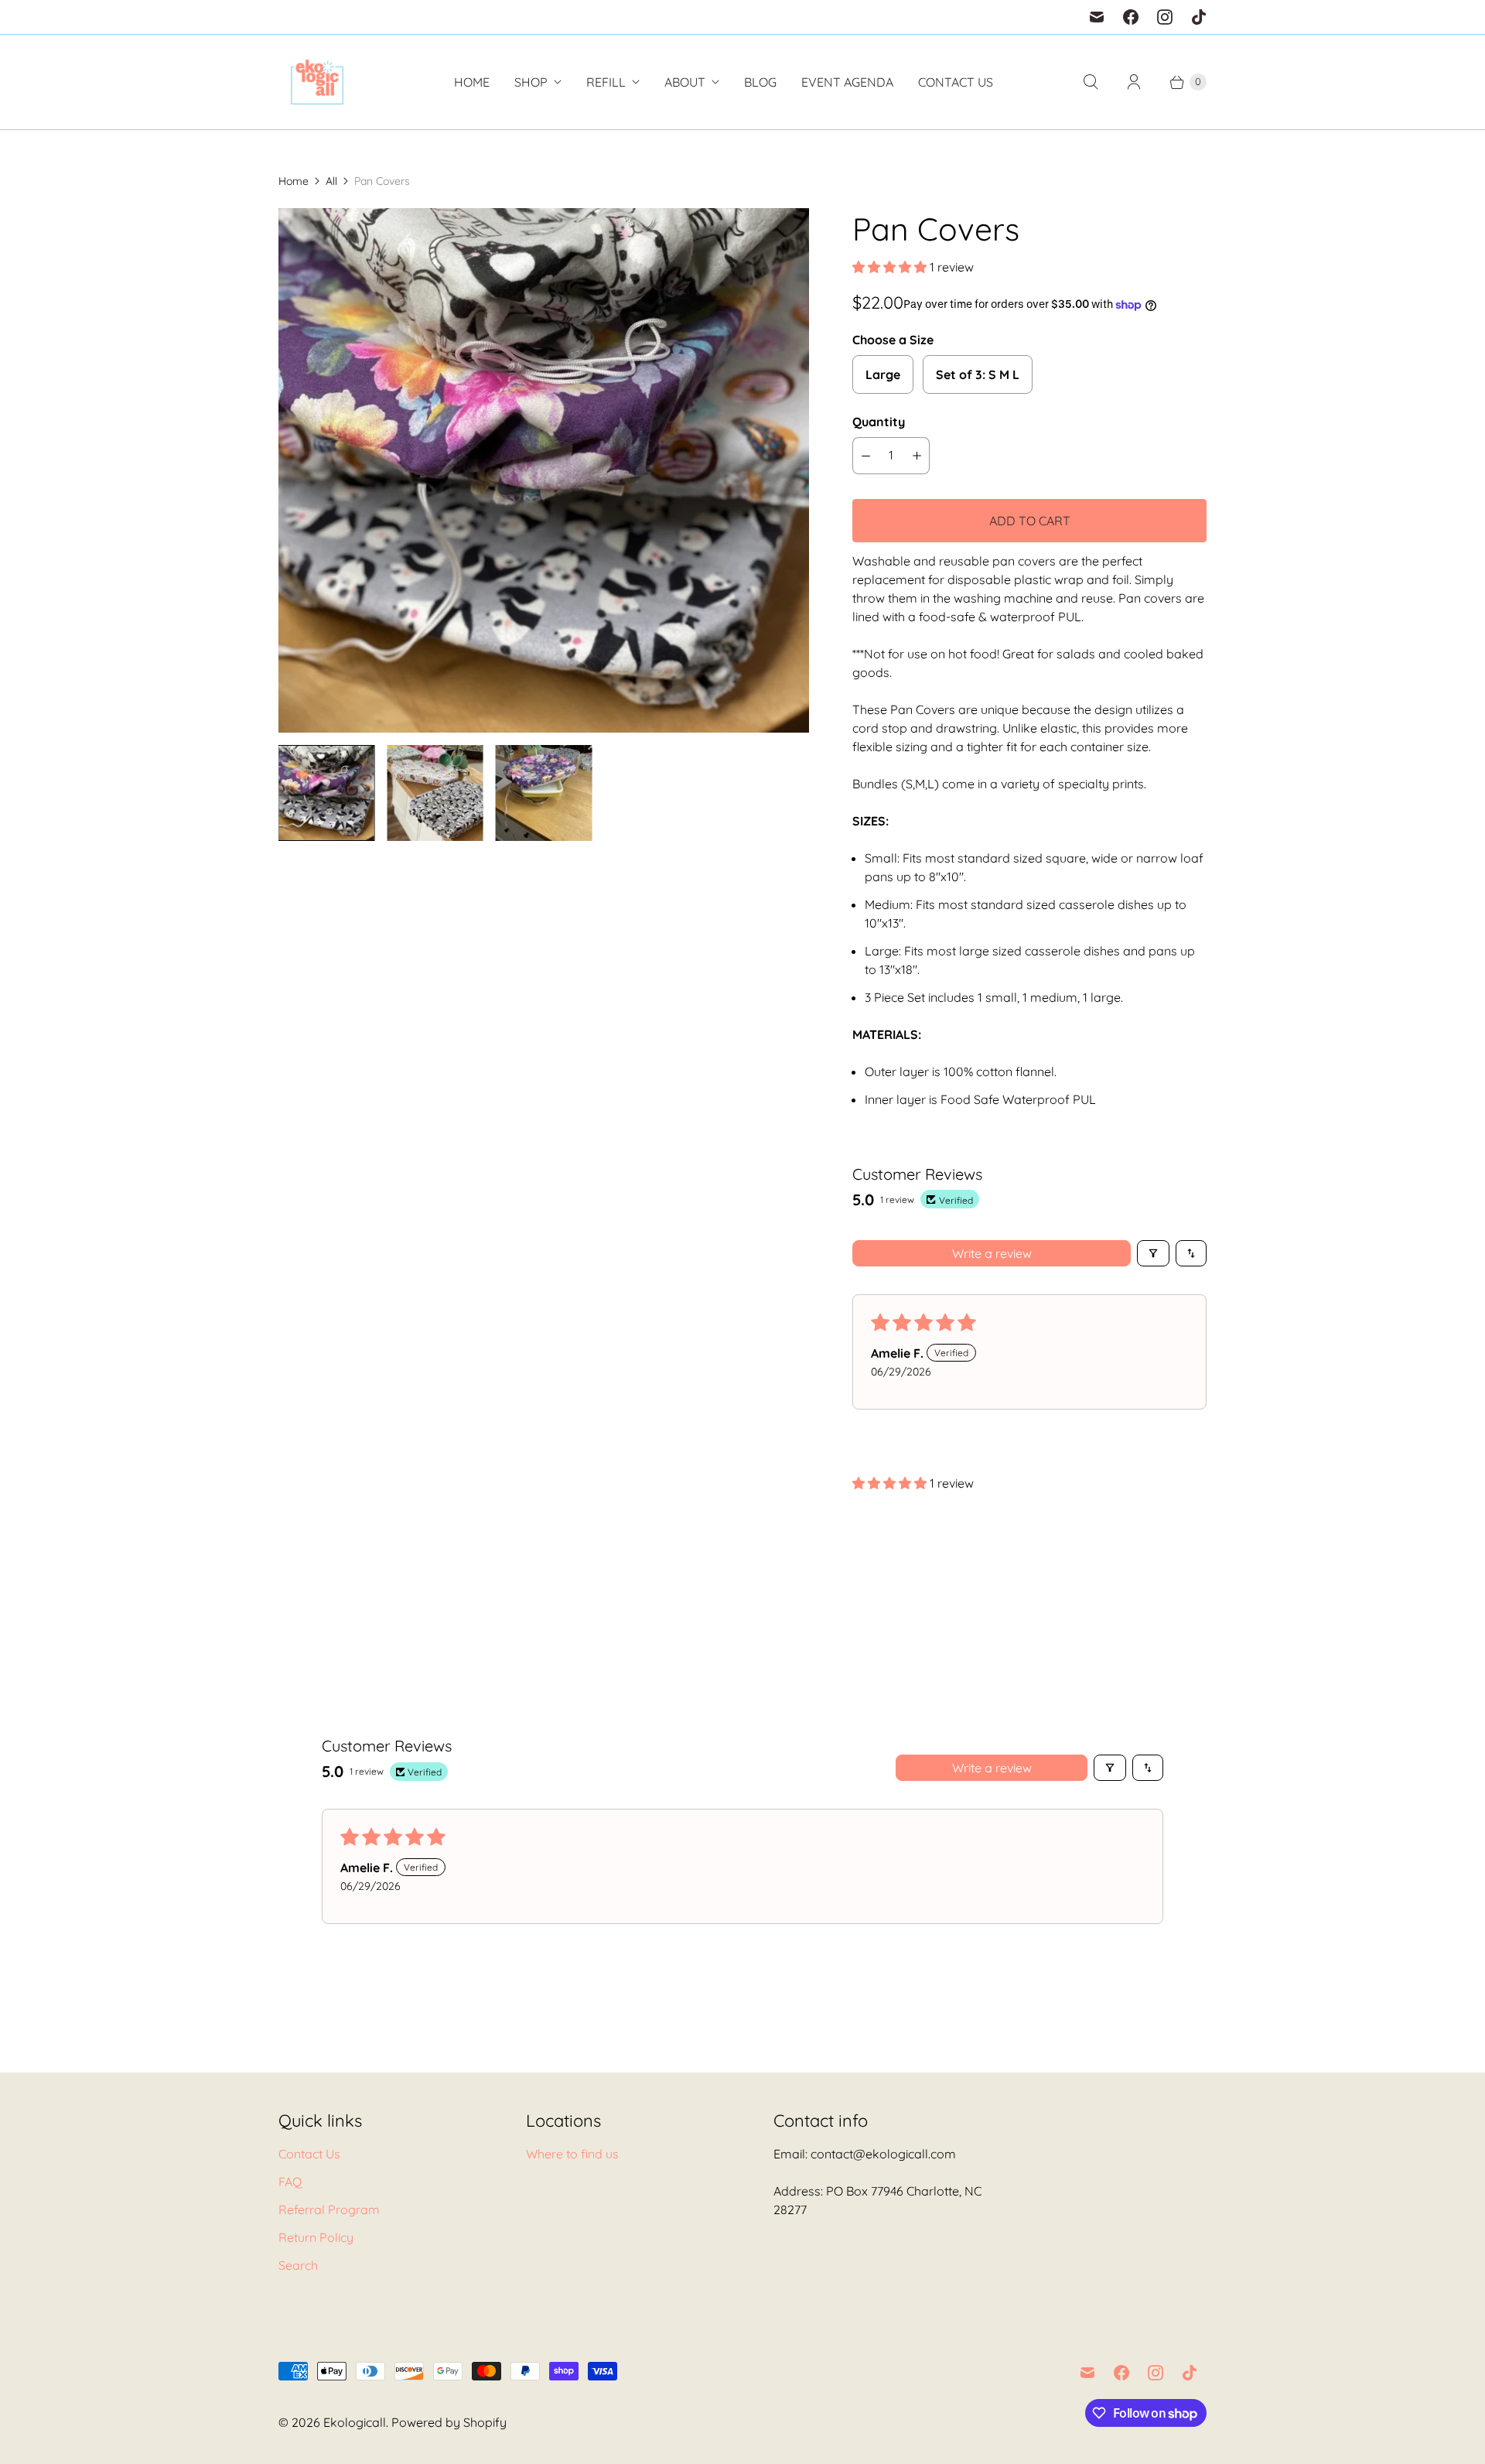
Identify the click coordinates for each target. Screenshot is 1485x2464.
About (685, 82)
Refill (606, 82)
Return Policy (316, 2237)
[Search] (1091, 82)
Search (298, 2265)
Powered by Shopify (449, 2422)
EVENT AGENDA (847, 82)
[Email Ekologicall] (1097, 17)
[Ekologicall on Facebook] (1131, 17)
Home (472, 82)
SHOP (531, 82)
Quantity (879, 422)
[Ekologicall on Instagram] (1165, 17)
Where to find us (572, 2154)
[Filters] (1153, 1253)
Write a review (992, 1253)
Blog (760, 82)
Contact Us (956, 82)
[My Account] (1134, 82)
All (331, 181)
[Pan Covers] (544, 471)
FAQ (290, 2182)
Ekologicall (355, 2422)
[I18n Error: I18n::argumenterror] (326, 793)
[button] (891, 267)
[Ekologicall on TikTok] (1199, 17)
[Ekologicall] (317, 82)
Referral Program (329, 2209)
